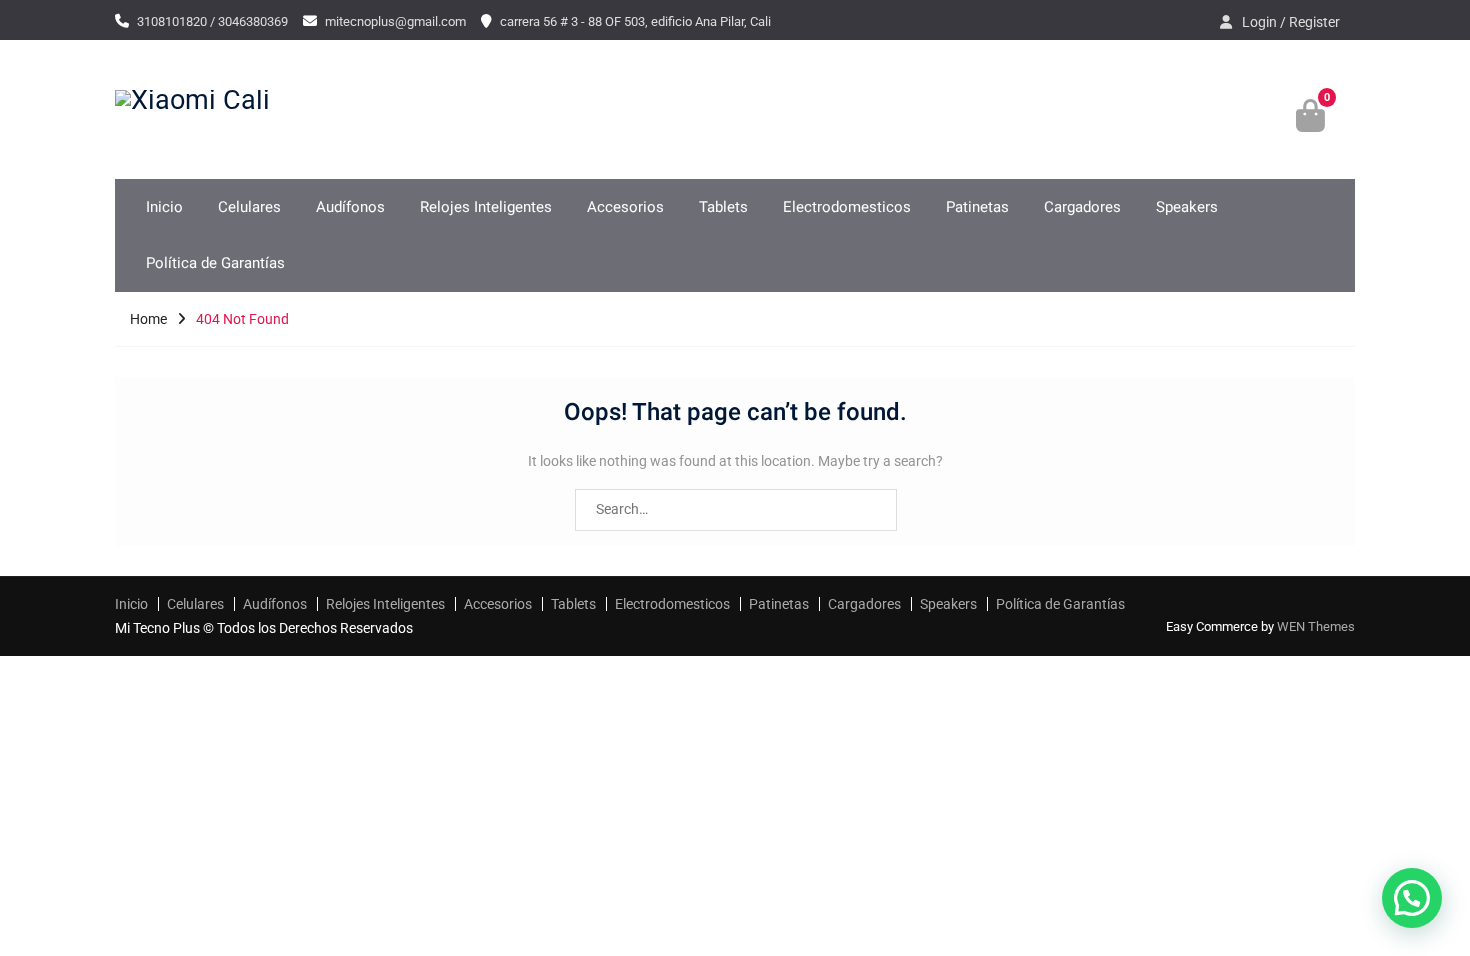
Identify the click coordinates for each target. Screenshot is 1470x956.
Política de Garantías (215, 263)
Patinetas (977, 207)
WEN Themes (1316, 626)
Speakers (1187, 207)
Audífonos (350, 207)
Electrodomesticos (847, 207)
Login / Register (1291, 22)
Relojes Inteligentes (486, 207)
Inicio (164, 207)
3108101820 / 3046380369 (212, 21)
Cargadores (1082, 207)
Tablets (723, 207)
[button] (1412, 898)
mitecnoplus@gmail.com (395, 21)
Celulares (249, 207)
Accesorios (625, 207)
